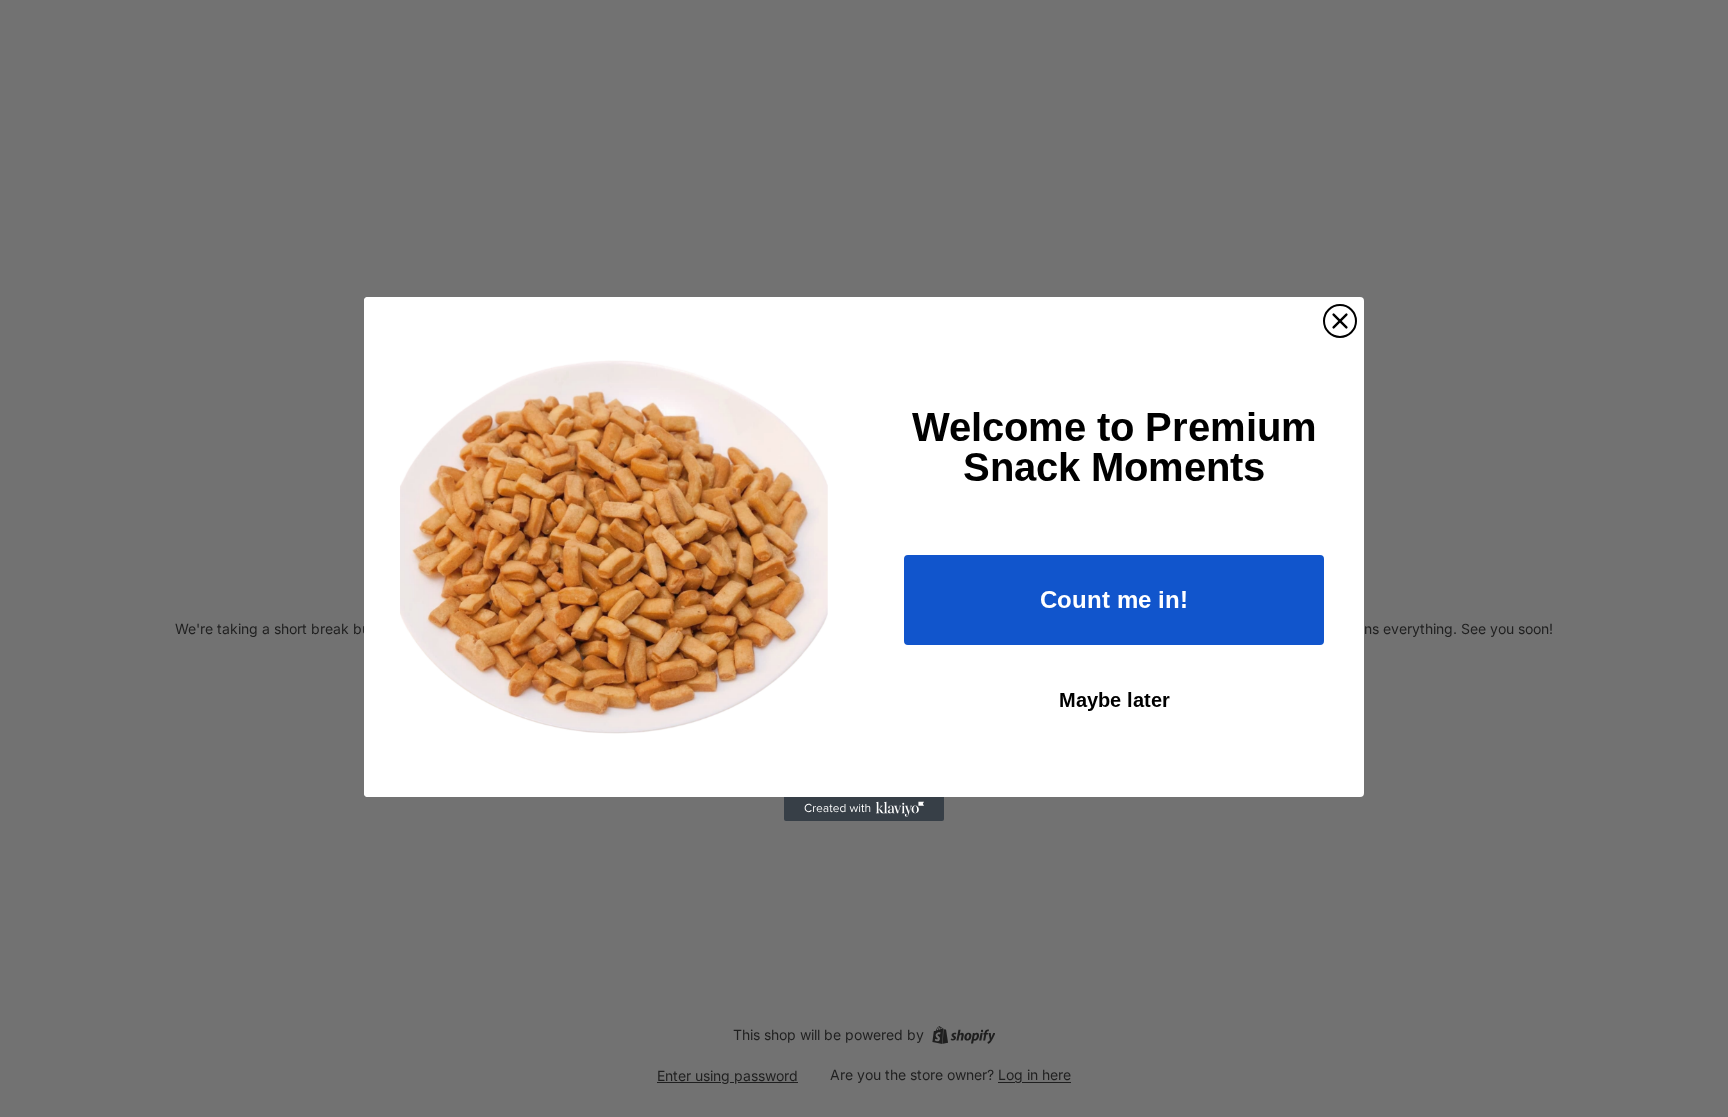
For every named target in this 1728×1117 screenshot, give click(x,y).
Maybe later (1114, 700)
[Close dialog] (1340, 321)
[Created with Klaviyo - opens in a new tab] (864, 809)
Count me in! (1114, 599)
